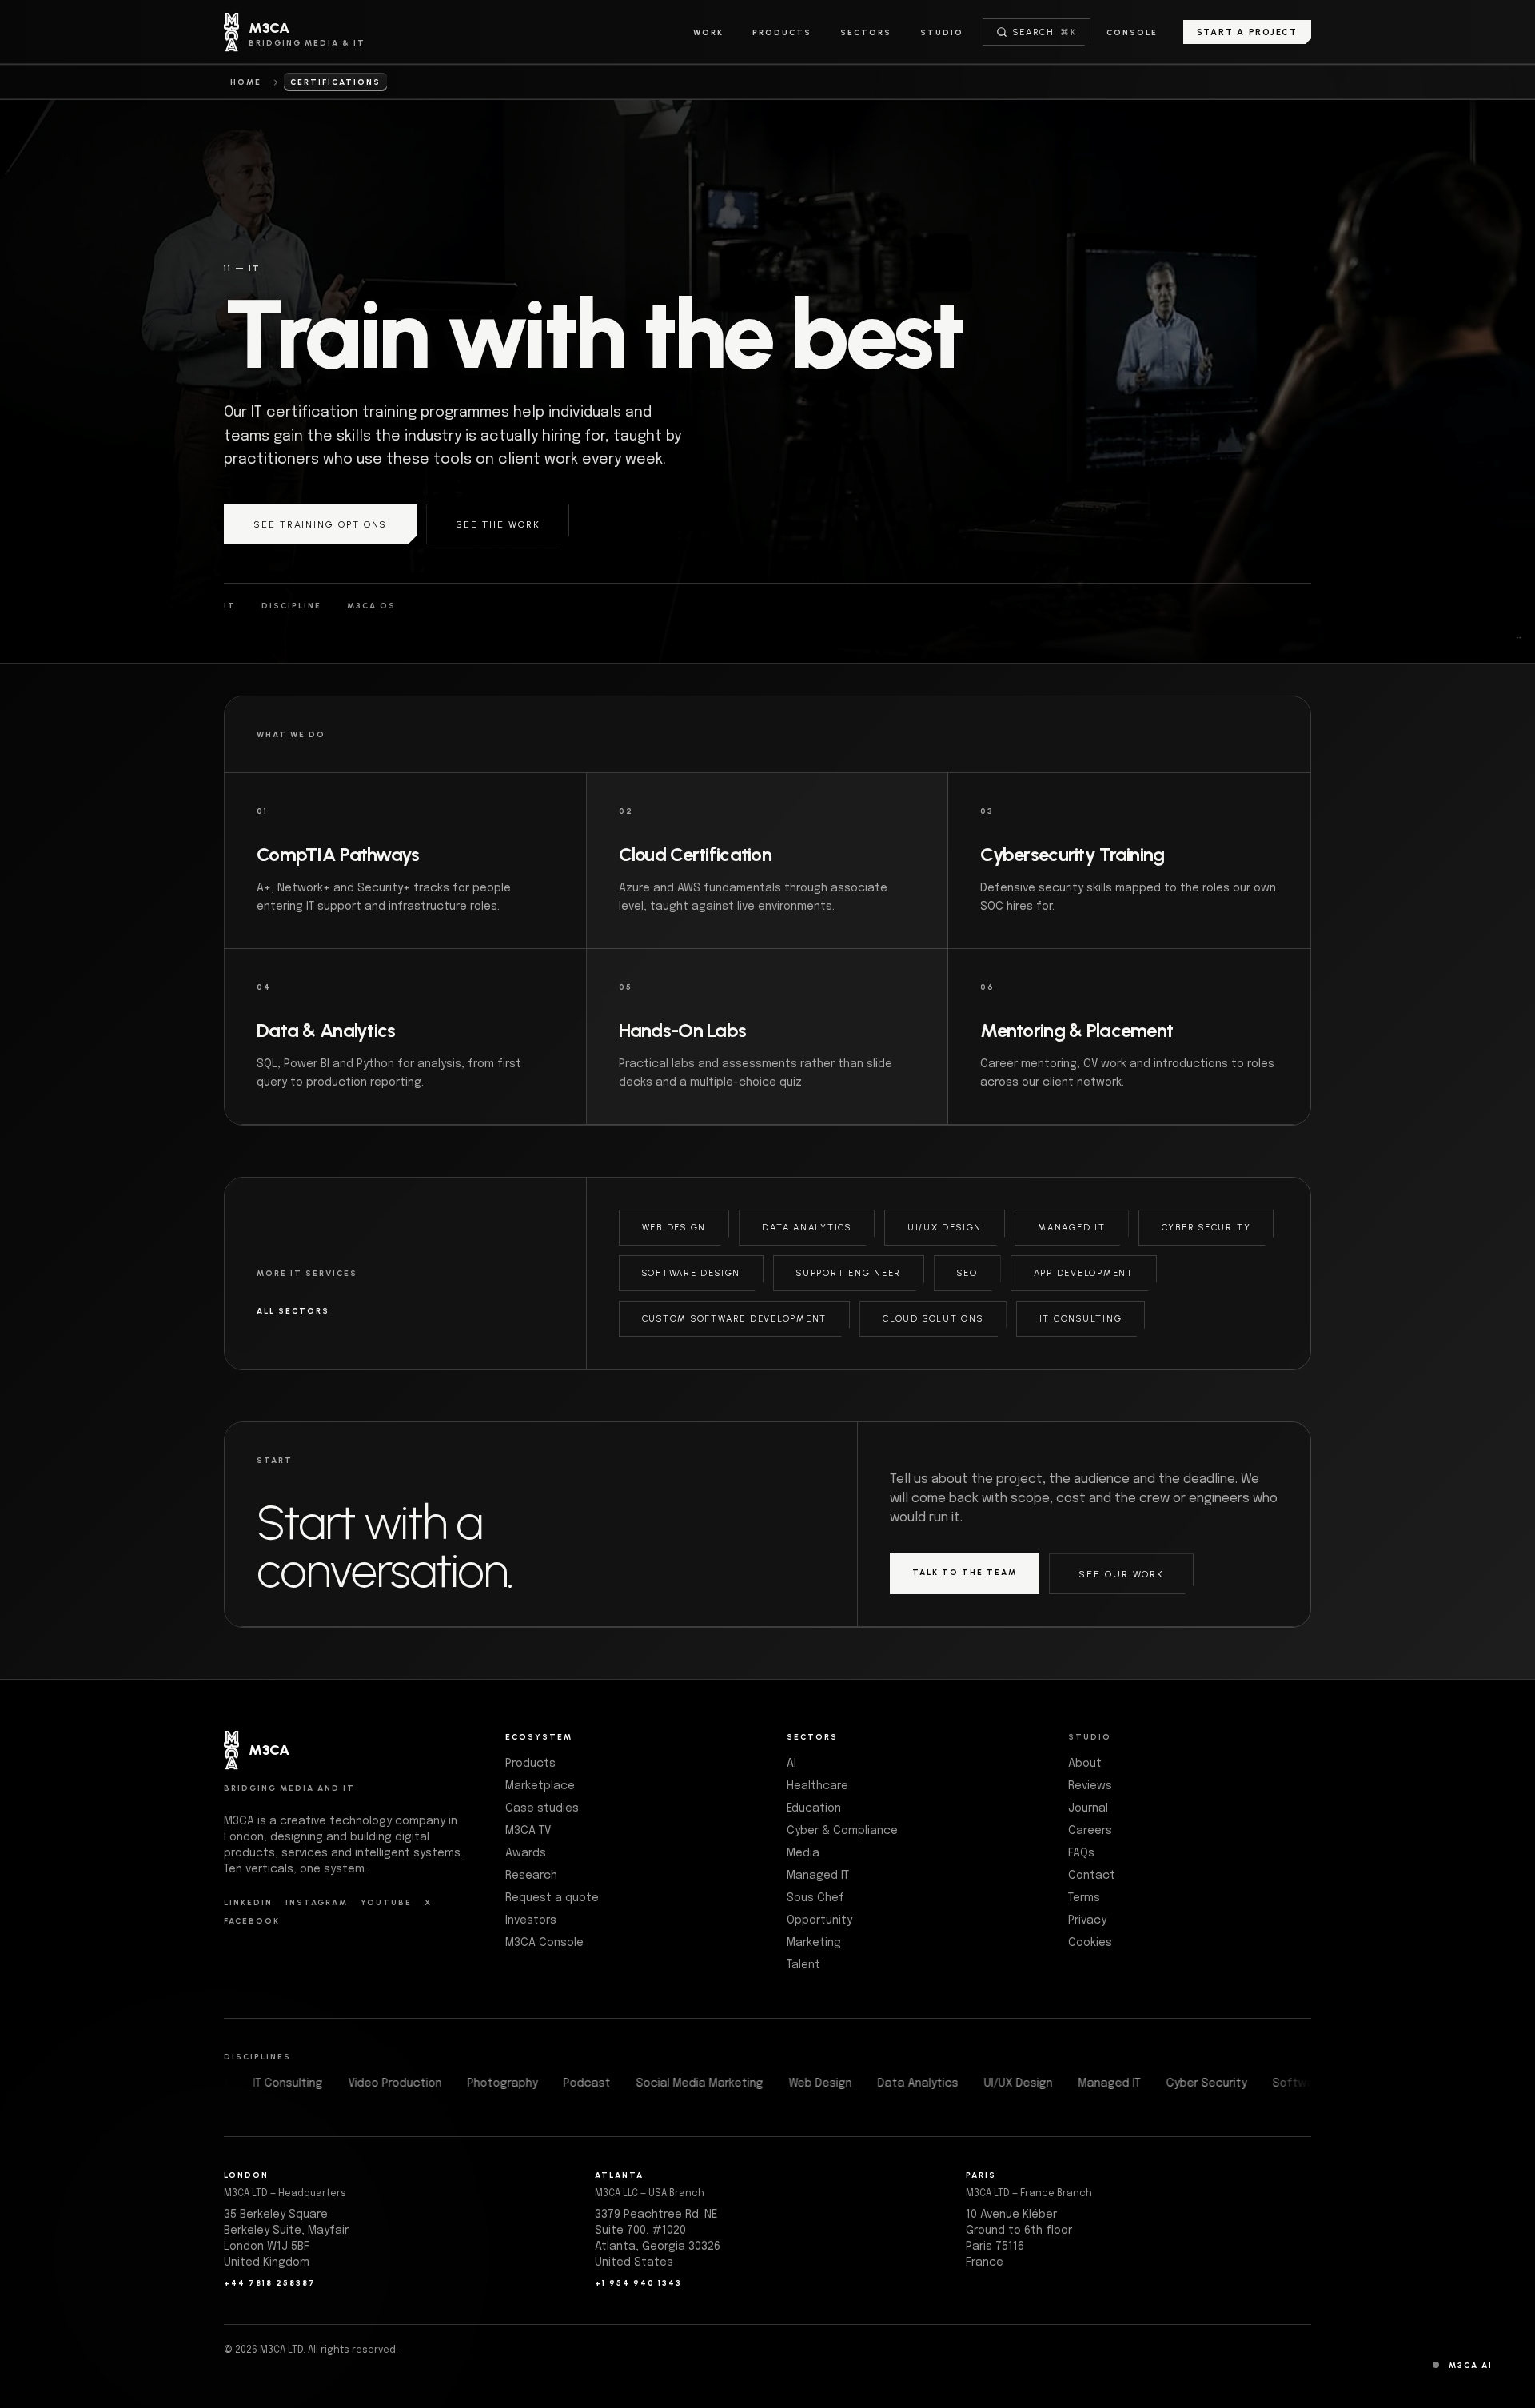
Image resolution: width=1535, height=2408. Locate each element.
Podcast (627, 2083)
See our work (1121, 1574)
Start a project (1247, 32)
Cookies (1090, 1943)
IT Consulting (1081, 1319)
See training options (320, 524)
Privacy (1087, 1920)
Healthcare (817, 1786)
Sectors (866, 32)
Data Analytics (807, 1228)
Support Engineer (849, 1273)
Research (531, 1876)
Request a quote (552, 1898)
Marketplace (540, 1786)
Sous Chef (815, 1898)
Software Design (691, 1273)
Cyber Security (1206, 1228)
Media (803, 1853)
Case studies (542, 1808)
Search (1045, 32)
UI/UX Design (945, 1228)
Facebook (252, 1921)
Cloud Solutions (933, 1319)
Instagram (317, 1902)
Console (1132, 32)
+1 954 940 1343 (638, 2283)
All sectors (293, 1311)
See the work (498, 524)
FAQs (1081, 1853)
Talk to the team (965, 1572)
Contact (1092, 1876)
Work (708, 32)
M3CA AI (1471, 2365)
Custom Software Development (735, 1319)
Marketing (814, 1943)
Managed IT (1072, 1228)
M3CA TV (528, 1831)
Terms (1084, 1898)
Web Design (674, 1228)
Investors (531, 1920)
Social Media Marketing (740, 2083)
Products (782, 32)
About (1085, 1764)
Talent (803, 1965)
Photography (543, 2083)
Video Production (435, 2083)
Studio (942, 32)
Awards (526, 1853)
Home (246, 82)
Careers (1090, 1831)
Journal (1088, 1808)
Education (814, 1808)
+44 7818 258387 (270, 2283)
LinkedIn (248, 1902)
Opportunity (819, 1920)
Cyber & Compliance (842, 1831)
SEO (967, 1273)
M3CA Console (544, 1943)
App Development (1084, 1273)
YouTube (386, 1902)
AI (791, 1764)
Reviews (1090, 1786)
